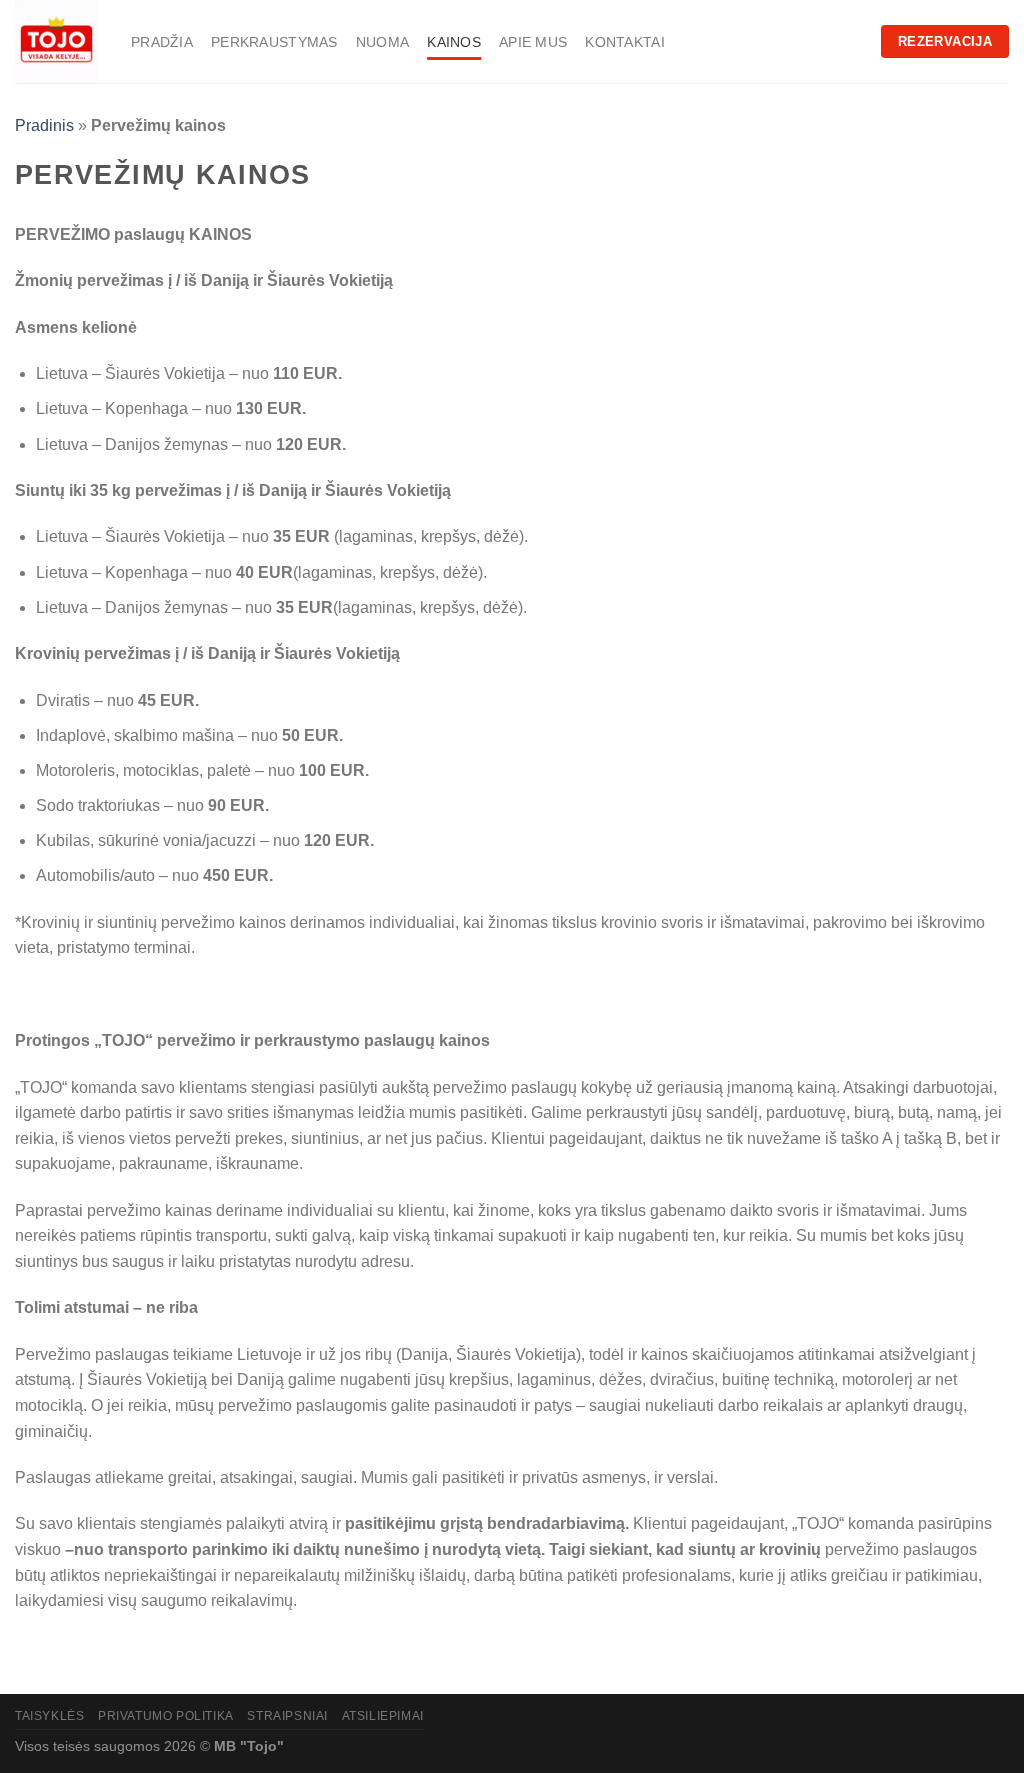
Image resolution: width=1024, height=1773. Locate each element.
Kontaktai (625, 42)
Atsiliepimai (383, 1716)
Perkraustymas (274, 42)
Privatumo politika (166, 1716)
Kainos (454, 42)
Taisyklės (50, 1716)
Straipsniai (287, 1716)
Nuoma (382, 42)
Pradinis (44, 125)
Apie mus (533, 42)
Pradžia (162, 42)
